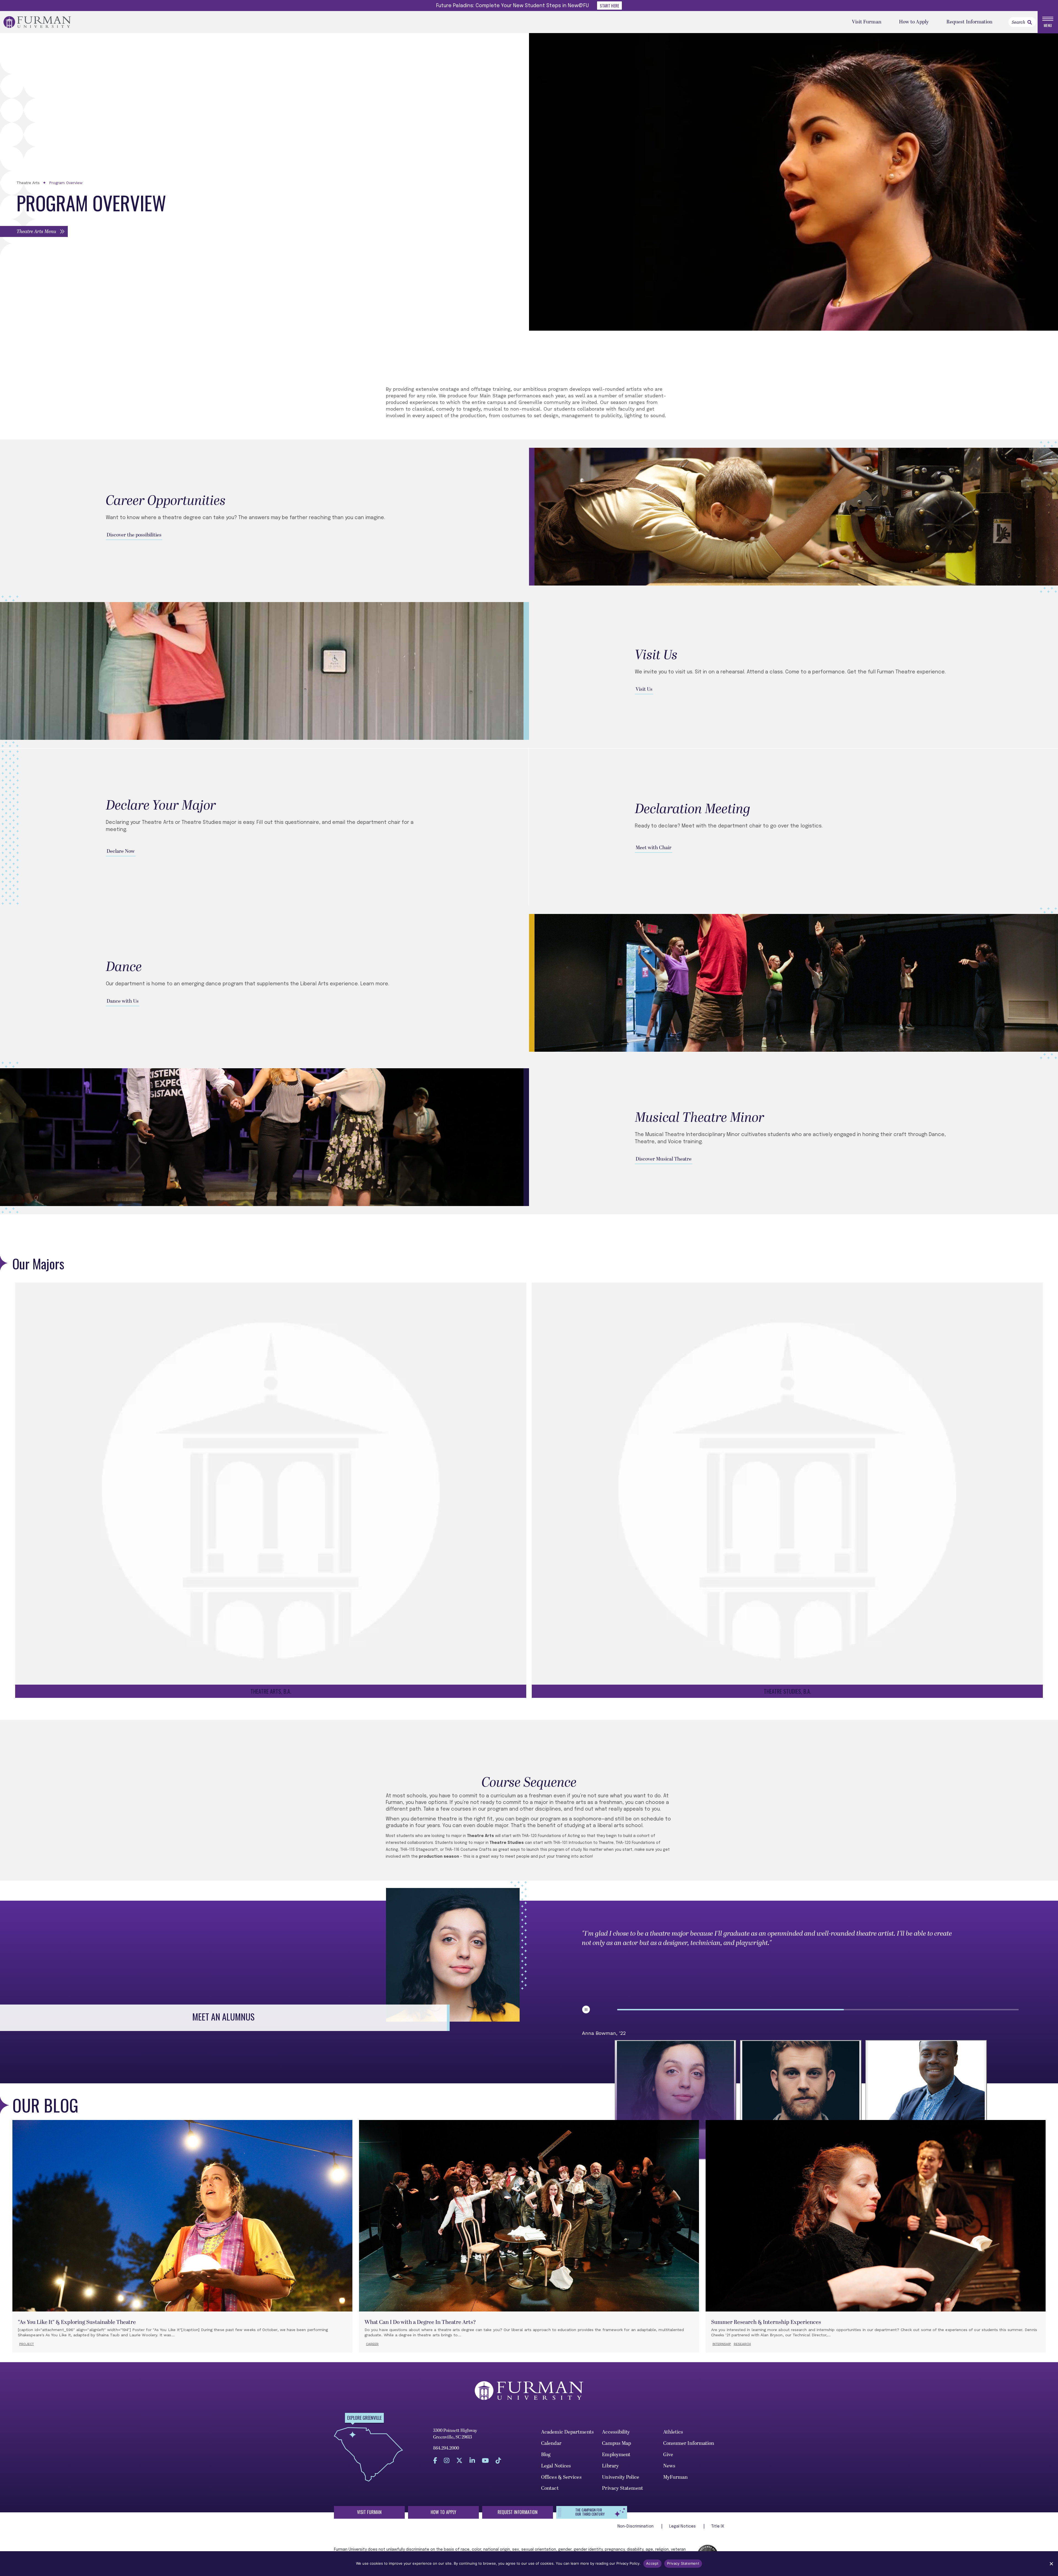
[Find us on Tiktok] (498, 2460)
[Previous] (589, 2100)
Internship (722, 2344)
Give (668, 2455)
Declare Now (121, 851)
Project (27, 2344)
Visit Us (644, 689)
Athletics (673, 2432)
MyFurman (676, 2477)
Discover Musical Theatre (664, 1159)
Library (610, 2466)
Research (742, 2344)
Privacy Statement (623, 2488)
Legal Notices (556, 2466)
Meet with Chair (654, 848)
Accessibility (616, 2432)
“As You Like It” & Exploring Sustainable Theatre (77, 2322)
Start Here (609, 6)
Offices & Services (561, 2477)
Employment (616, 2455)
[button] (34, 231)
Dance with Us (123, 1001)
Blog (546, 2455)
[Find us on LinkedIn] (472, 2460)
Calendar (551, 2443)
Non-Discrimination (636, 2526)
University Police (621, 2477)
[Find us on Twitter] (459, 2460)
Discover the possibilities (134, 535)
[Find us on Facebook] (435, 2460)
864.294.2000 (446, 2448)
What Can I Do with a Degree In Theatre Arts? (420, 2322)
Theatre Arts (28, 183)
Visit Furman (867, 22)
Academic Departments (567, 2432)
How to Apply (914, 22)
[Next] (1012, 2100)
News (669, 2466)
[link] (1030, 22)
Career (372, 2344)
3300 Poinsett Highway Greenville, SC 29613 (455, 2434)
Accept (652, 2563)
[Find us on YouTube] (485, 2460)
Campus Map (616, 2443)
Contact (550, 2488)
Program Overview (66, 183)
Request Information (970, 22)
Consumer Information (689, 2443)
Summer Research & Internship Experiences (766, 2322)
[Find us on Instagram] (447, 2460)
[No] (1051, 2564)
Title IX (718, 2526)
